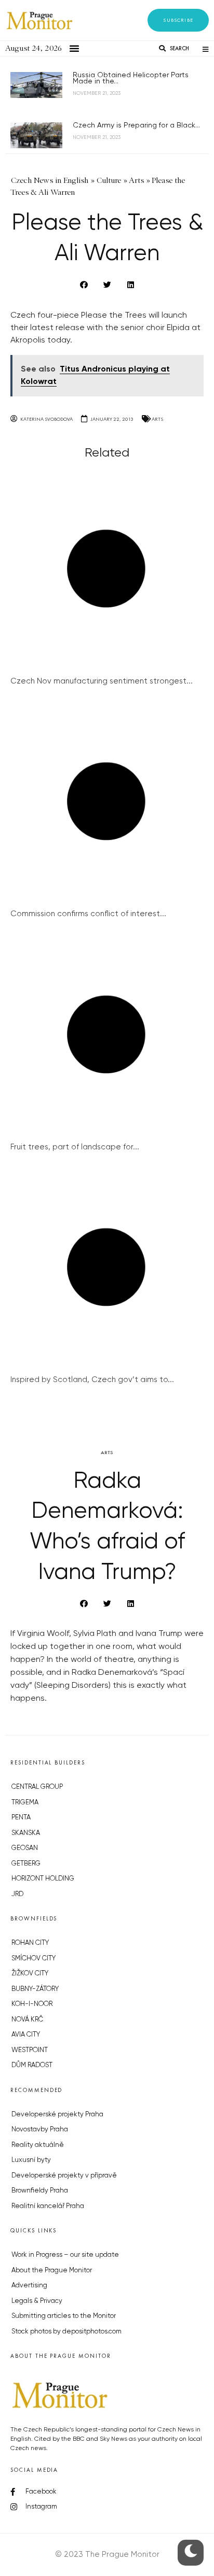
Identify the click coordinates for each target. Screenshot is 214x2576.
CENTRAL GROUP (37, 1787)
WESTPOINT (30, 2050)
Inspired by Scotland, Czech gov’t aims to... (92, 1380)
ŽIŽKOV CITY (30, 1974)
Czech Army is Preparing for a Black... (136, 125)
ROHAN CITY (30, 1943)
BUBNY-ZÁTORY (35, 1989)
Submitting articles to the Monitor (64, 2316)
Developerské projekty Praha (57, 2115)
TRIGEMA (25, 1803)
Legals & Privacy (37, 2301)
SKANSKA (26, 1833)
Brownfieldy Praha (40, 2191)
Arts (157, 419)
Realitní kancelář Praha (48, 2206)
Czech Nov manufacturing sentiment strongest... (102, 681)
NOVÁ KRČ (27, 2020)
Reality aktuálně (38, 2145)
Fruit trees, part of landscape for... (75, 1147)
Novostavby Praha (40, 2130)
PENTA (21, 1818)
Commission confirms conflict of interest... (88, 914)
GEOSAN (25, 1848)
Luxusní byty (31, 2160)
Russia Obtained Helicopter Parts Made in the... (131, 78)
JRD (17, 1894)
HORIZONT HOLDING (43, 1879)
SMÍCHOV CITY (34, 1959)
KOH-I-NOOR (32, 2004)
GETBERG (26, 1864)
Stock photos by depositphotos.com (66, 2332)
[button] (178, 20)
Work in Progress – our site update (65, 2255)
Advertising (29, 2286)
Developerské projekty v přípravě (64, 2176)
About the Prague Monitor (52, 2271)
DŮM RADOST (32, 2065)
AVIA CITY (26, 2035)
